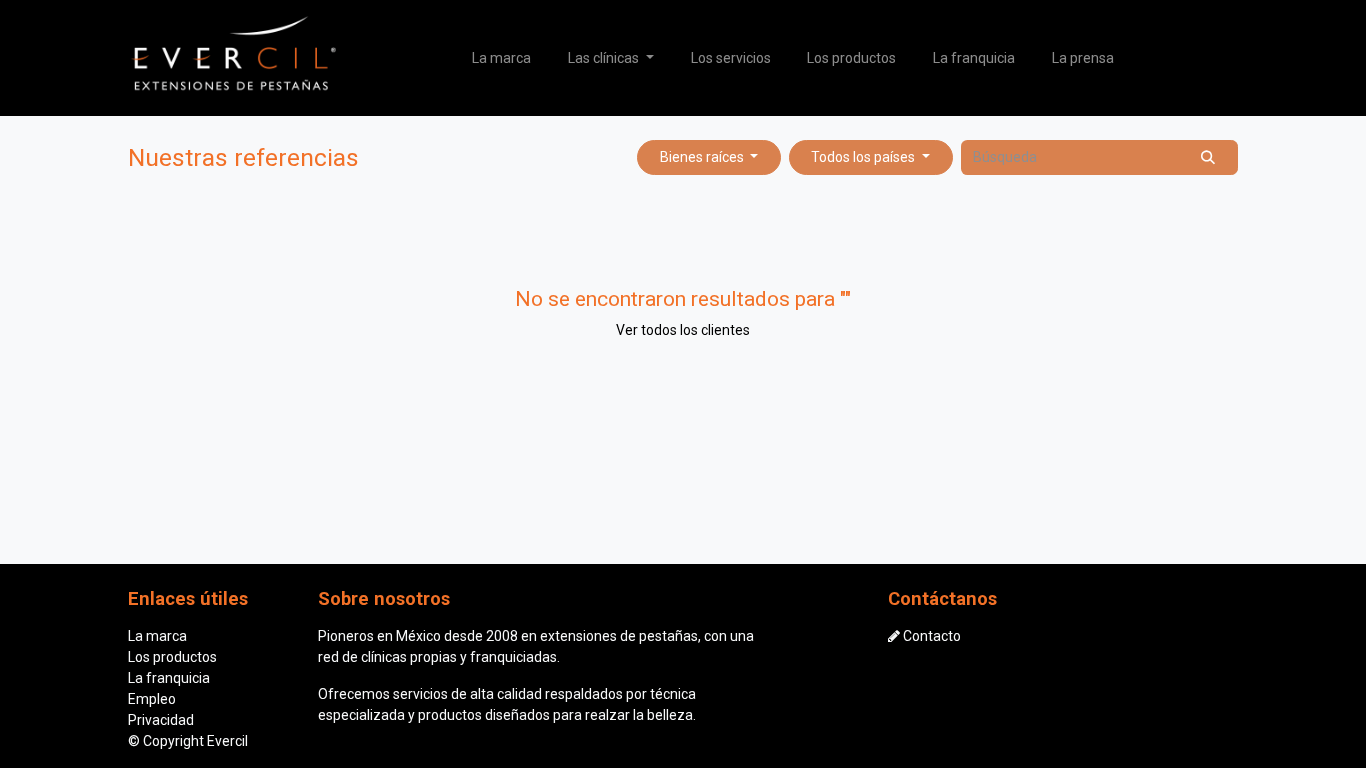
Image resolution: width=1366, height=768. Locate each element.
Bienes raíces (702, 157)
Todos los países (863, 157)
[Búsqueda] (1208, 157)
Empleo (152, 699)
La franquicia (169, 678)
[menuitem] (502, 58)
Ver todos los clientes (683, 330)
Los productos (172, 657)
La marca (157, 636)
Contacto (932, 636)
